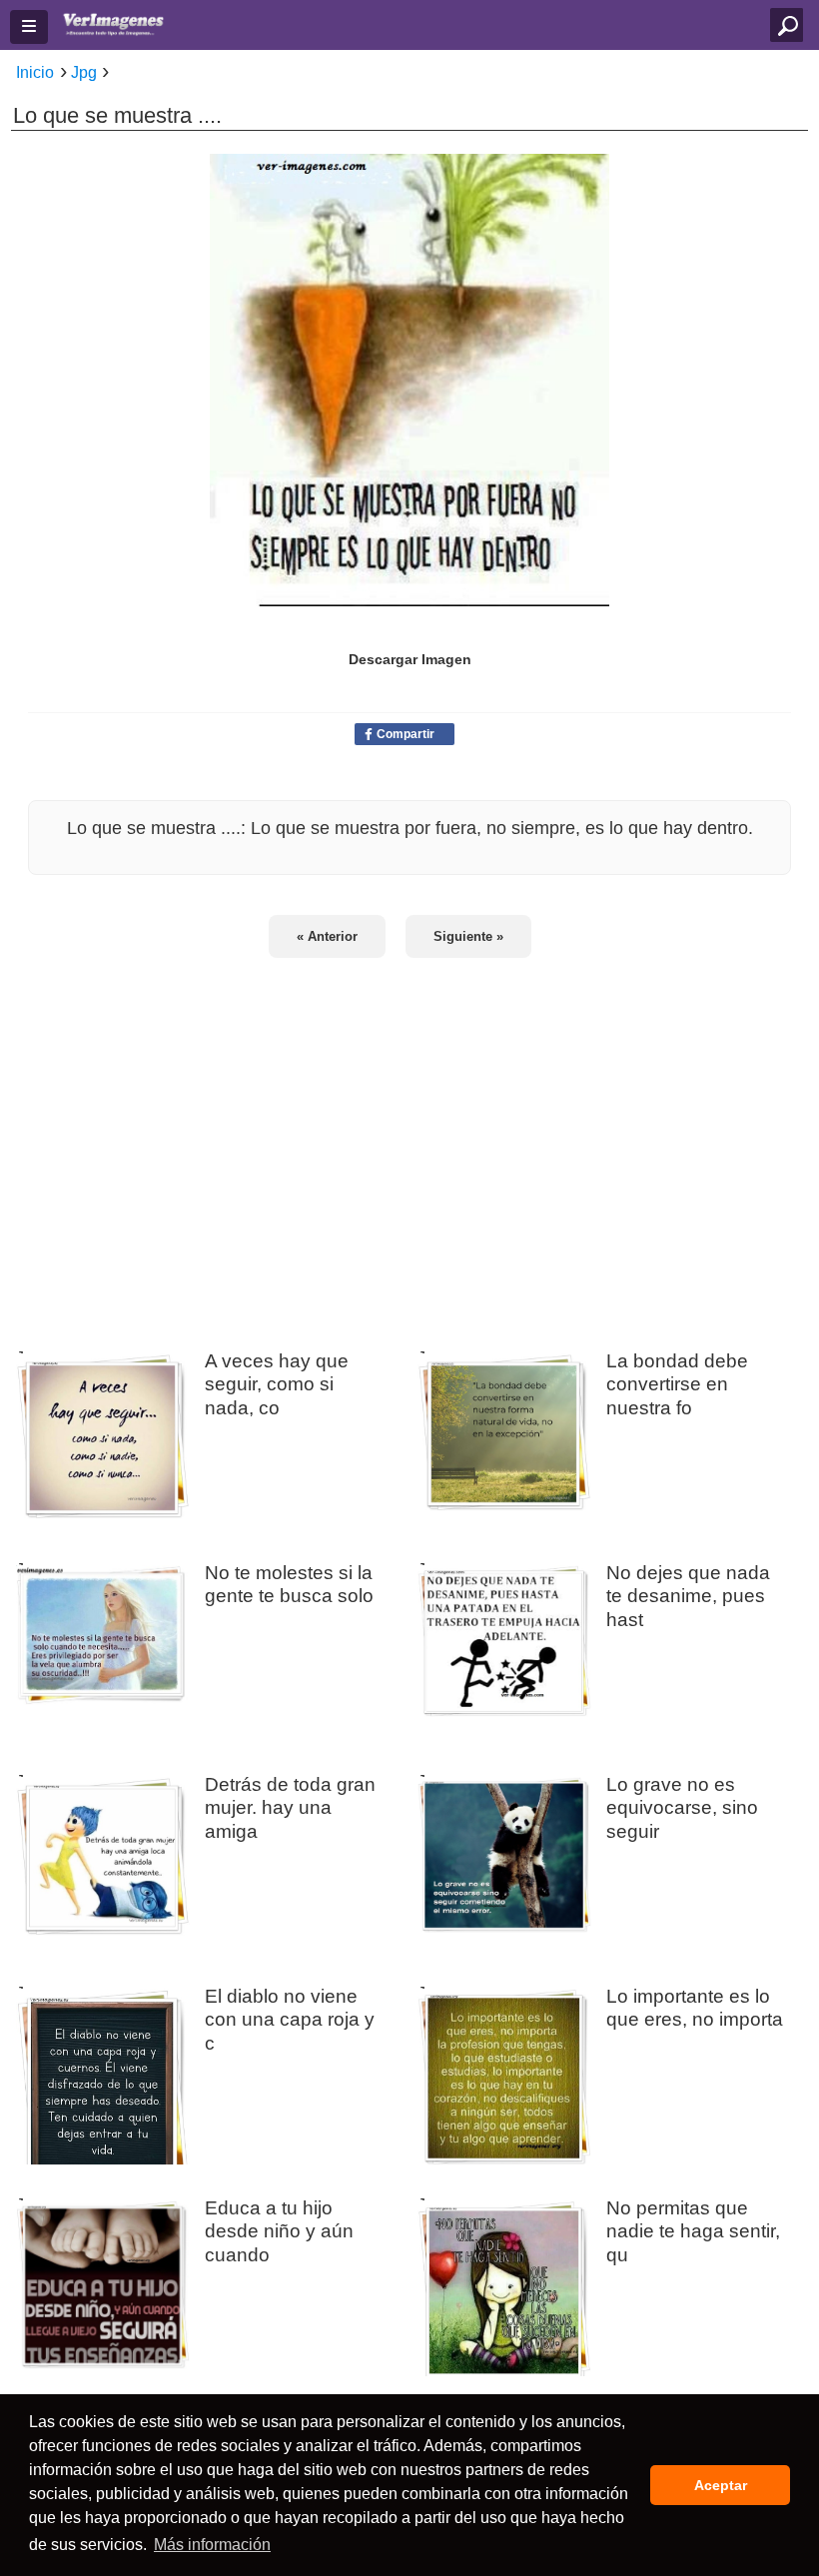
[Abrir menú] (29, 27)
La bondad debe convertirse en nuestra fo (677, 1383)
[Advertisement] (409, 1141)
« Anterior (327, 936)
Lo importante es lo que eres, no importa (695, 2007)
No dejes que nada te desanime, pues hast (688, 1595)
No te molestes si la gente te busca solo (289, 1584)
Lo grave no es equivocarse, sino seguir (682, 1807)
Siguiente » (468, 936)
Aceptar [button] (721, 2485)
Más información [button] (212, 2545)
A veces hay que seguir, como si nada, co (277, 1383)
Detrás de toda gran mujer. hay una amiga (290, 1807)
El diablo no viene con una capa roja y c (290, 2019)
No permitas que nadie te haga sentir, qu (693, 2230)
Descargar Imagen (410, 659)
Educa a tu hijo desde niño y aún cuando (279, 2230)
